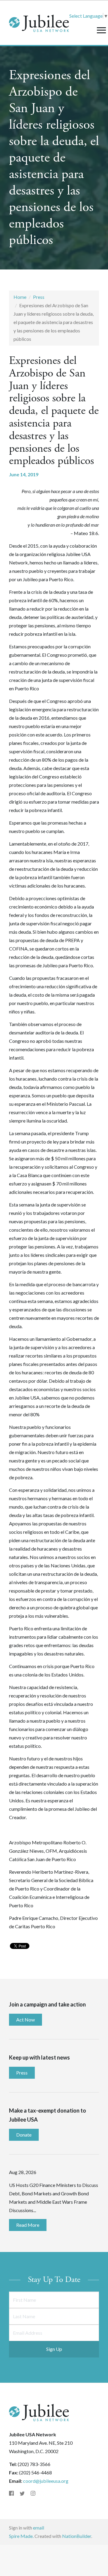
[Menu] (101, 30)
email (39, 2528)
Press (39, 297)
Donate (24, 2135)
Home (20, 297)
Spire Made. (21, 2536)
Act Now (25, 2020)
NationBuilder (77, 2536)
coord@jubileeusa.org (46, 2481)
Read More (28, 2225)
